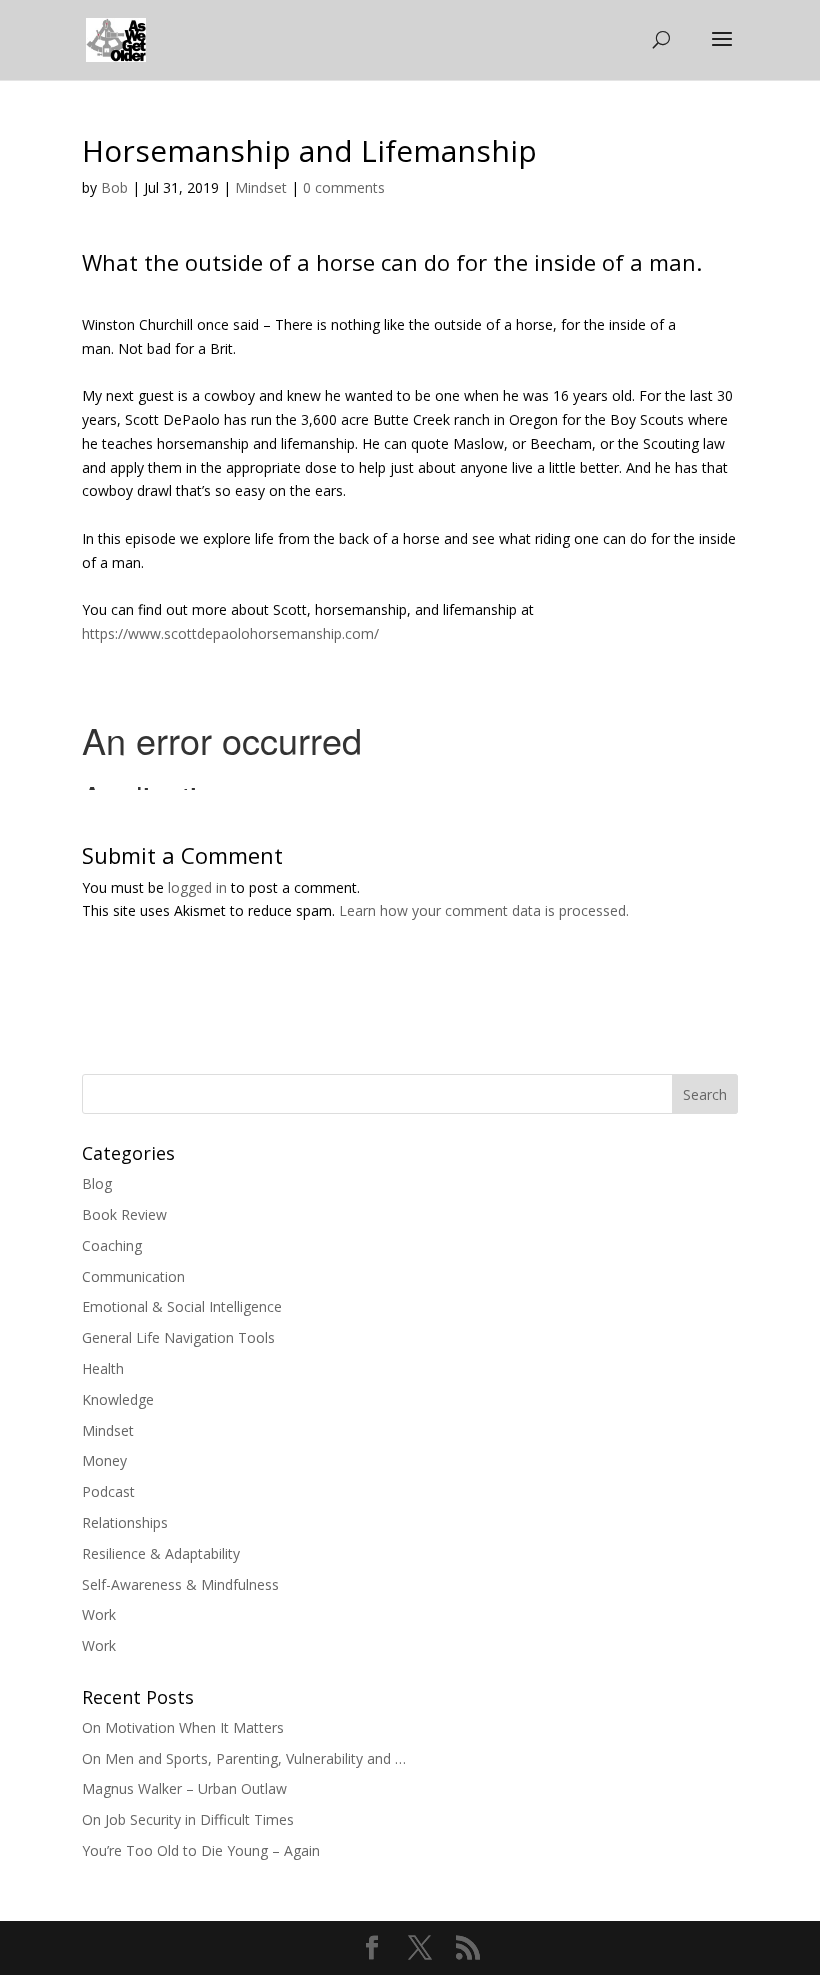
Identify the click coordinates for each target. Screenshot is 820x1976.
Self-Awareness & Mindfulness (180, 1584)
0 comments (344, 187)
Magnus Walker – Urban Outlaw (184, 1788)
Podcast (108, 1491)
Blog (97, 1183)
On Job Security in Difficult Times (188, 1819)
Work (99, 1614)
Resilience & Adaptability (161, 1553)
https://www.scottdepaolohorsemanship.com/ (230, 633)
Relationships (125, 1522)
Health (103, 1368)
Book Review (124, 1214)
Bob (114, 187)
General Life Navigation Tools (178, 1337)
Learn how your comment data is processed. (484, 910)
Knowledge (118, 1399)
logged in (197, 887)
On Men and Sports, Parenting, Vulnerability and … (244, 1758)
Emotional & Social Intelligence (182, 1306)
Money (104, 1460)
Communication (133, 1276)
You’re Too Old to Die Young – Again (201, 1850)
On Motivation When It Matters (183, 1727)
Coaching (112, 1245)
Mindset (261, 187)
